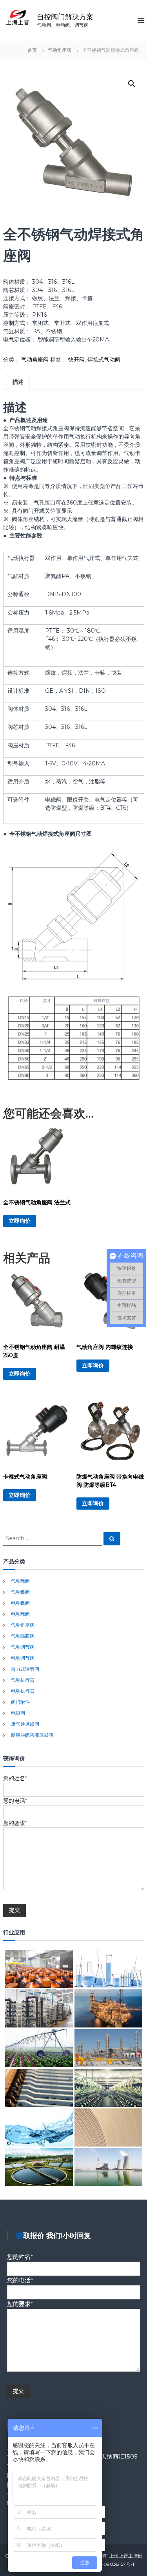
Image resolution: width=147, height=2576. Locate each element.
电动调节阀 (23, 1658)
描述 (18, 382)
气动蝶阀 (20, 1592)
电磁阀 (18, 1713)
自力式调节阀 (25, 1669)
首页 (32, 50)
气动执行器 (23, 1680)
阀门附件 (20, 1702)
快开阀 (76, 360)
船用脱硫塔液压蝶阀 (32, 1735)
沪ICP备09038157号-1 (110, 2564)
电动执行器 (23, 1691)
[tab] (18, 382)
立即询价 (20, 1221)
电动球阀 (20, 1614)
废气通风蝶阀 (25, 1724)
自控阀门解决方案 (65, 17)
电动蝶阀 (20, 1603)
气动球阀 (20, 1581)
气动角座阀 (60, 50)
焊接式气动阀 (104, 360)
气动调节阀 (23, 1647)
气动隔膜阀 (23, 1636)
